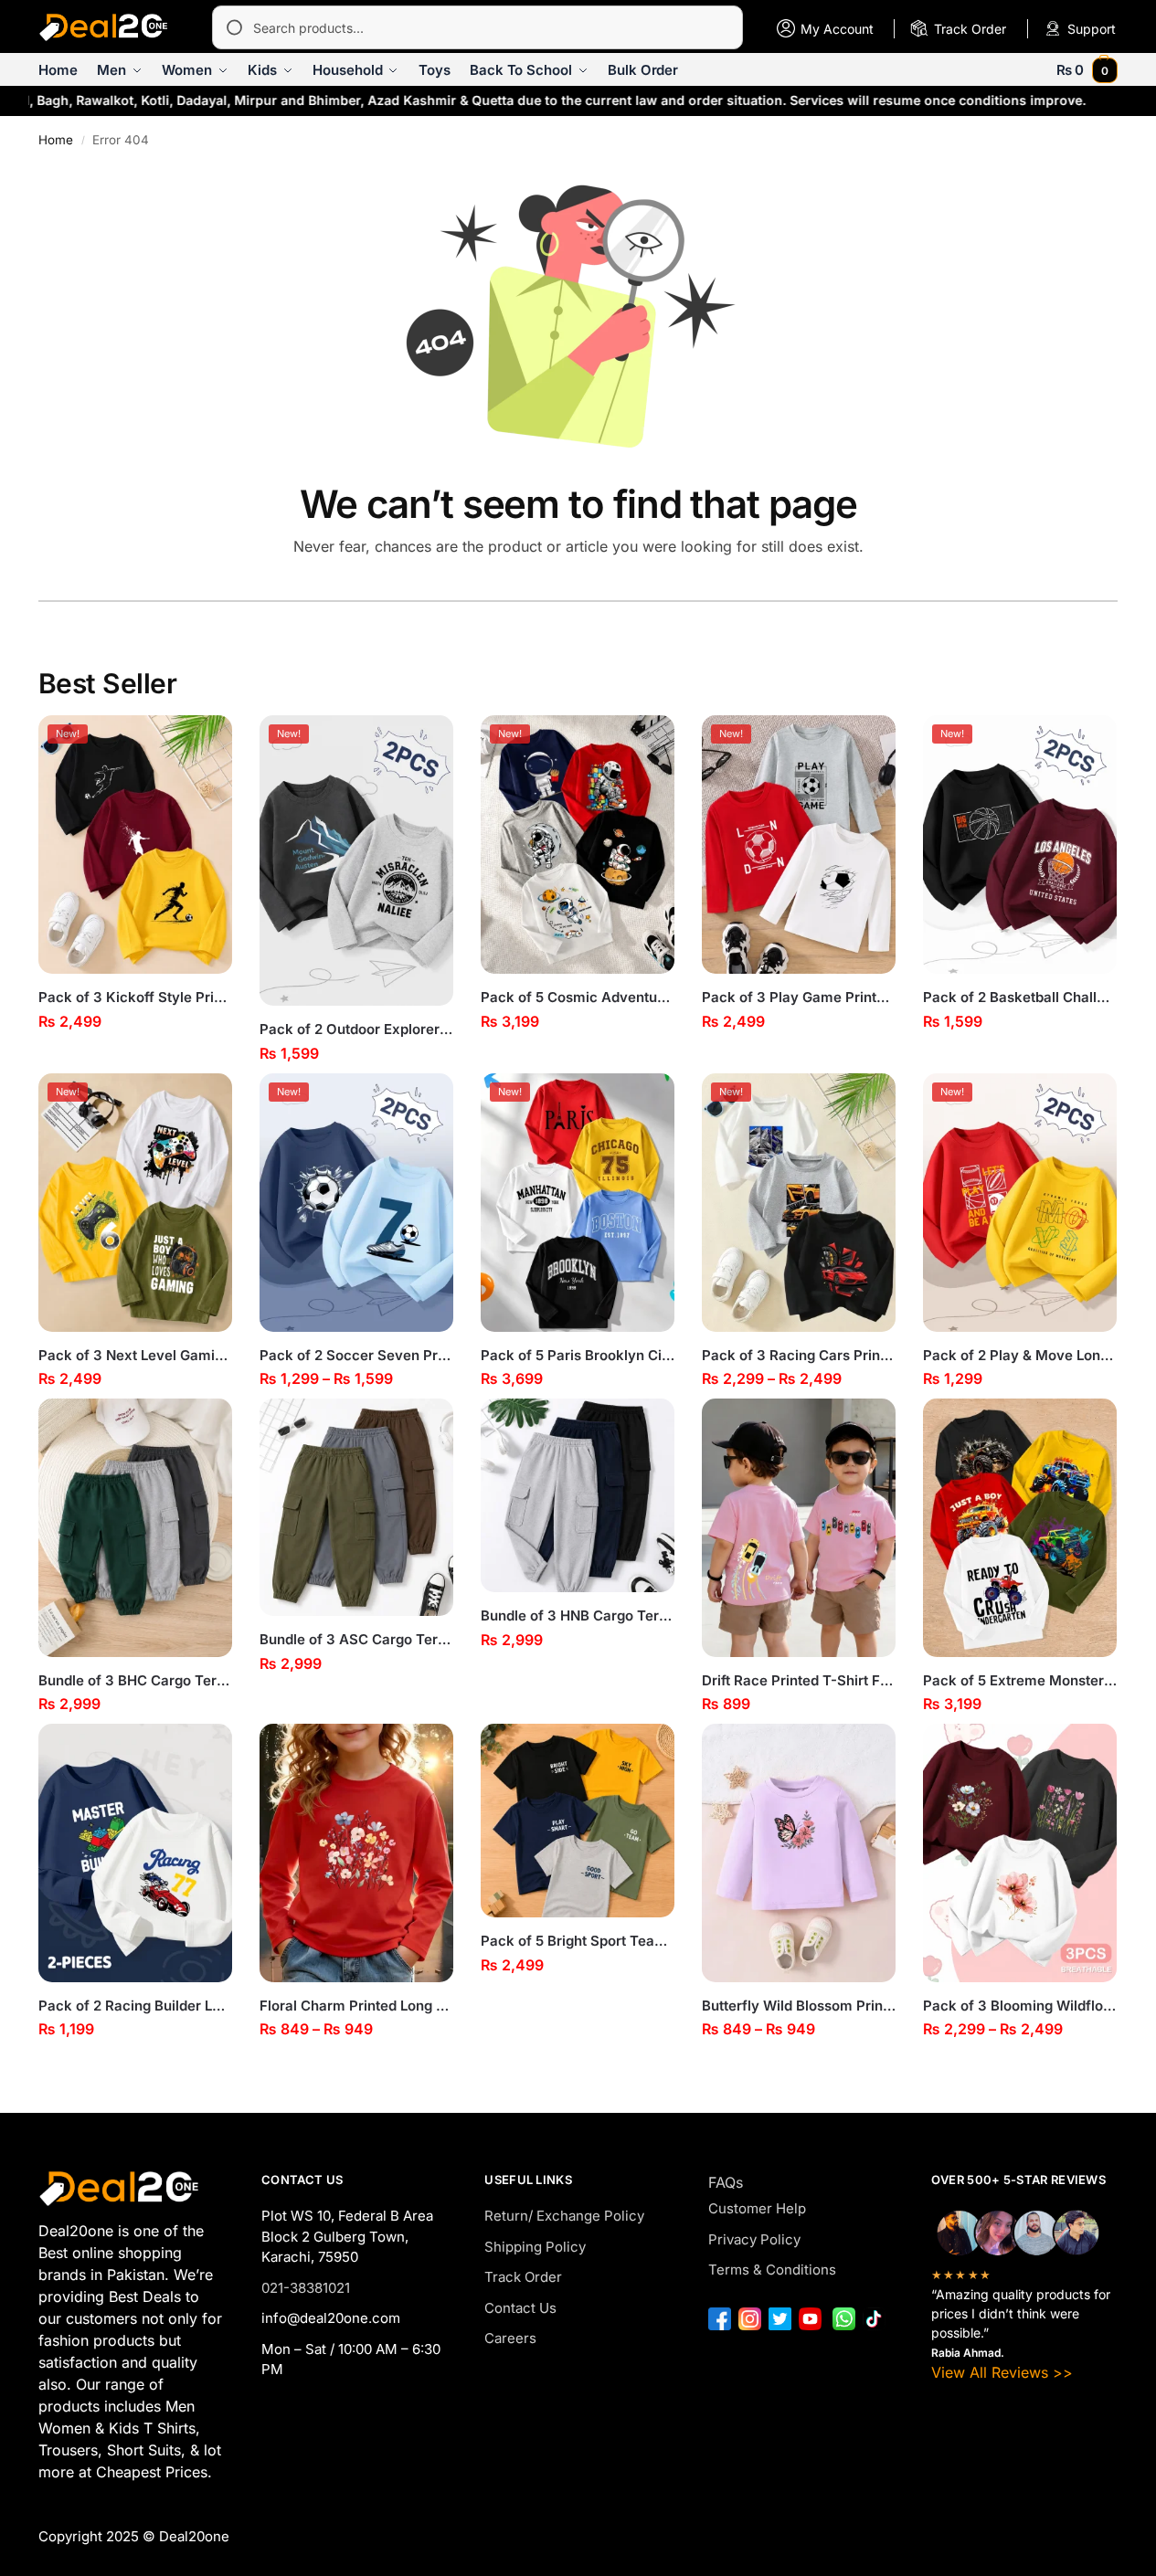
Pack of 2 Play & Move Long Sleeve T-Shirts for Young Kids (1020, 1355)
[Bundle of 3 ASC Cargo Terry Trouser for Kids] (356, 1507)
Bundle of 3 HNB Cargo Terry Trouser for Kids (578, 1615)
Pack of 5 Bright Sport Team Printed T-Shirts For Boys (578, 1941)
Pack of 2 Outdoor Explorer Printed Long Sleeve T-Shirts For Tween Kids (356, 1029)
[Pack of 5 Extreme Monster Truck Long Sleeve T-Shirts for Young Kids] (1020, 1528)
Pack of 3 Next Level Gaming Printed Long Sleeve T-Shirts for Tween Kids (135, 1355)
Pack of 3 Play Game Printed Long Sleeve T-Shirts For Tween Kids (799, 997)
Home (56, 140)
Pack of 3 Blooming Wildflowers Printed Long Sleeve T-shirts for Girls (1020, 2006)
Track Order (523, 2277)
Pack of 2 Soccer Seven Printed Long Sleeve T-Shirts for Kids (356, 1355)
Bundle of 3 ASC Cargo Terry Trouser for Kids (356, 1639)
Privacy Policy (754, 2239)
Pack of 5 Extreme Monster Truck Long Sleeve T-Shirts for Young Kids (1020, 1680)
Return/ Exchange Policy (564, 2216)
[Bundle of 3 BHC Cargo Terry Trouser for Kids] (135, 1528)
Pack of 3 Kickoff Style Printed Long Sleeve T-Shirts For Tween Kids (135, 997)
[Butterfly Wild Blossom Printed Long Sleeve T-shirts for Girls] (799, 1853)
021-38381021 (306, 2288)
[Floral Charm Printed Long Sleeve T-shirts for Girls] (356, 1853)
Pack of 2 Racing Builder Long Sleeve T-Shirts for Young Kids (135, 2006)
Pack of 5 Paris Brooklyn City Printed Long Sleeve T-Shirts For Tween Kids (578, 1355)
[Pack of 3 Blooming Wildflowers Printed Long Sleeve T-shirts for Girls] (1020, 1853)
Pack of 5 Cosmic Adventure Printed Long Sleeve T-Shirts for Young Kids (578, 997)
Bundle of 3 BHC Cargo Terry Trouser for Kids (135, 1680)
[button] (1087, 70)
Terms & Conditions (772, 2270)
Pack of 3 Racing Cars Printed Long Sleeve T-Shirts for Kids (799, 1355)
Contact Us (520, 2308)
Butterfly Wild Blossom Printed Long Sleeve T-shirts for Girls (799, 2006)
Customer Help (757, 2208)
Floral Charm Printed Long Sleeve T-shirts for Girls (356, 2006)
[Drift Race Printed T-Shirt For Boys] (799, 1528)
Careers (510, 2338)
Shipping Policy (535, 2247)
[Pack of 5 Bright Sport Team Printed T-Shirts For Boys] (578, 1821)
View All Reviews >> (1002, 2372)
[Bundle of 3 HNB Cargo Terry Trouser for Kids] (578, 1495)
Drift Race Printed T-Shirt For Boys (799, 1680)
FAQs (726, 2182)
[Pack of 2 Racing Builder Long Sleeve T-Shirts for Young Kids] (135, 1853)
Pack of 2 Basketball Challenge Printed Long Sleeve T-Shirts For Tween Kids (1020, 997)
